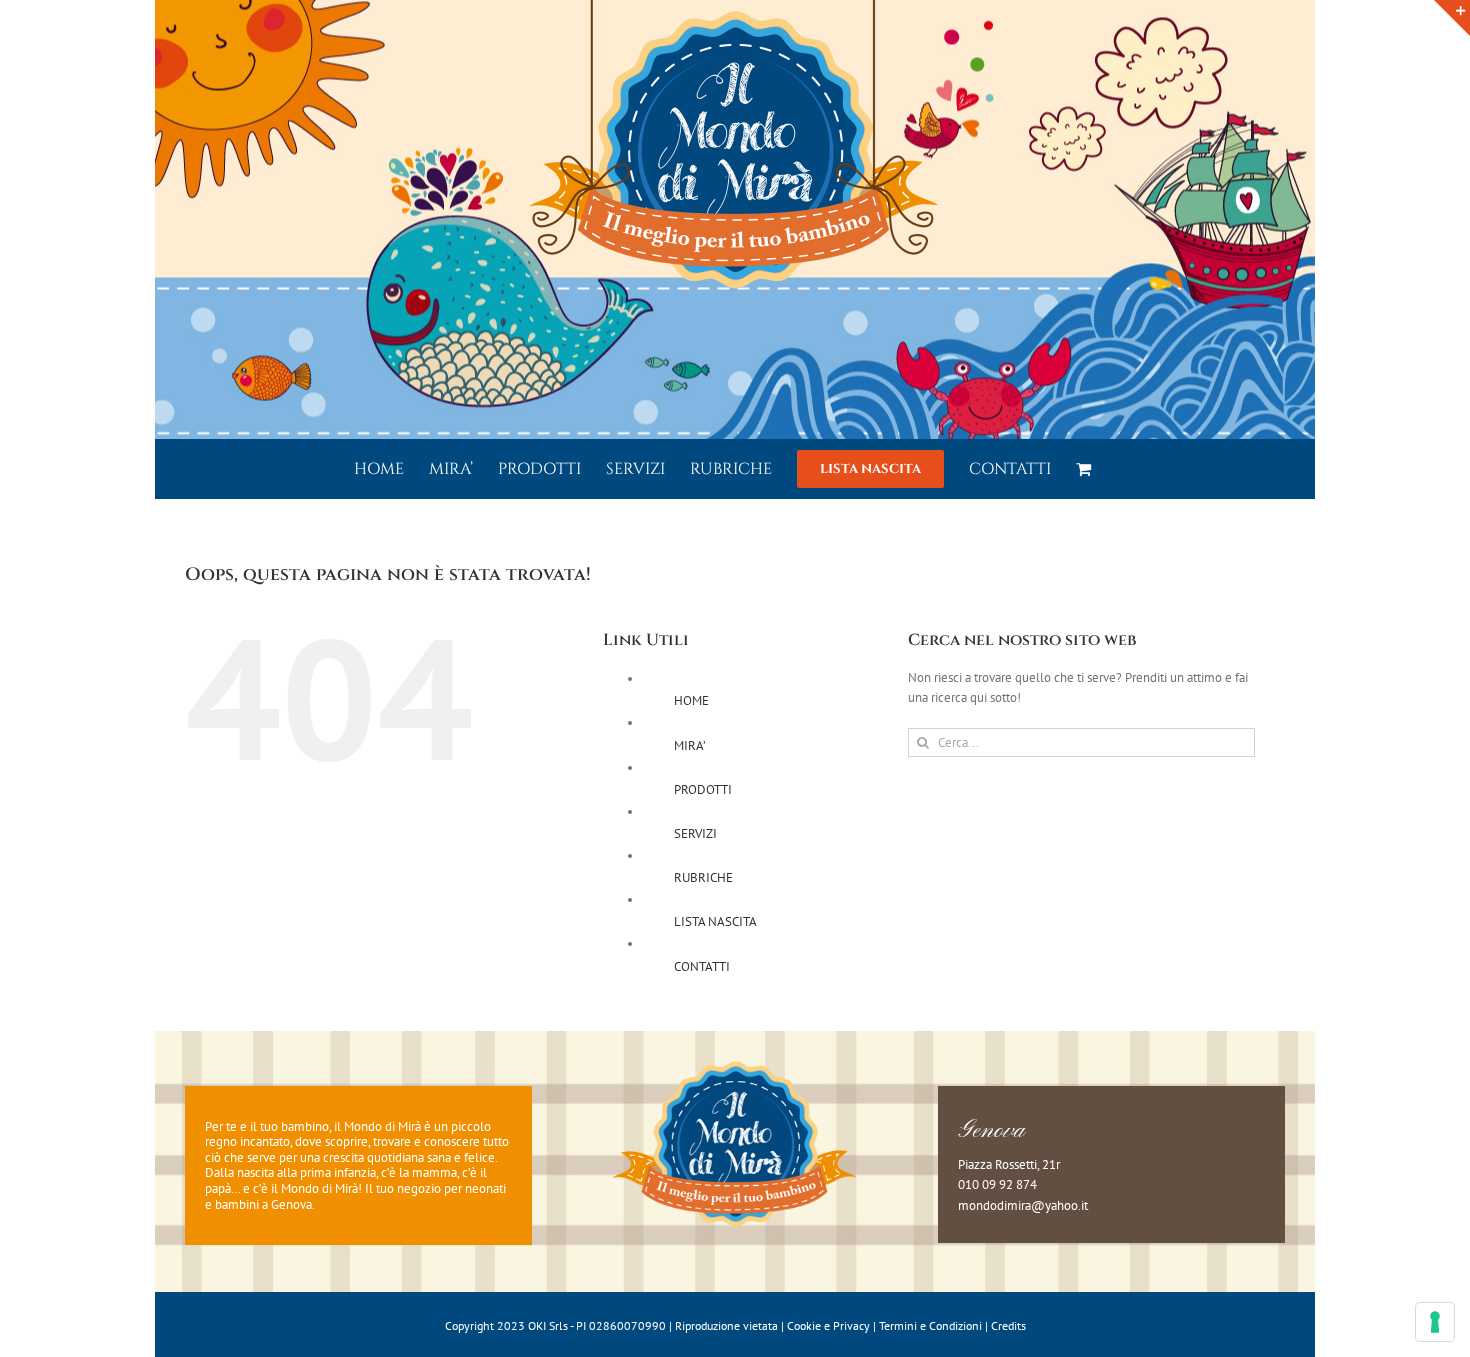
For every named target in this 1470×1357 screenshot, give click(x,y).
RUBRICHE (703, 877)
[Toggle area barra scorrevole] (1452, 18)
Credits (1008, 1325)
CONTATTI (702, 966)
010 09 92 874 (997, 1184)
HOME (691, 700)
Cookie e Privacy (828, 1325)
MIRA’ (690, 745)
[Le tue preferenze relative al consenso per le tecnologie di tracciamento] (1435, 1322)
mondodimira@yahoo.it (1023, 1205)
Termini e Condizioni (930, 1325)
